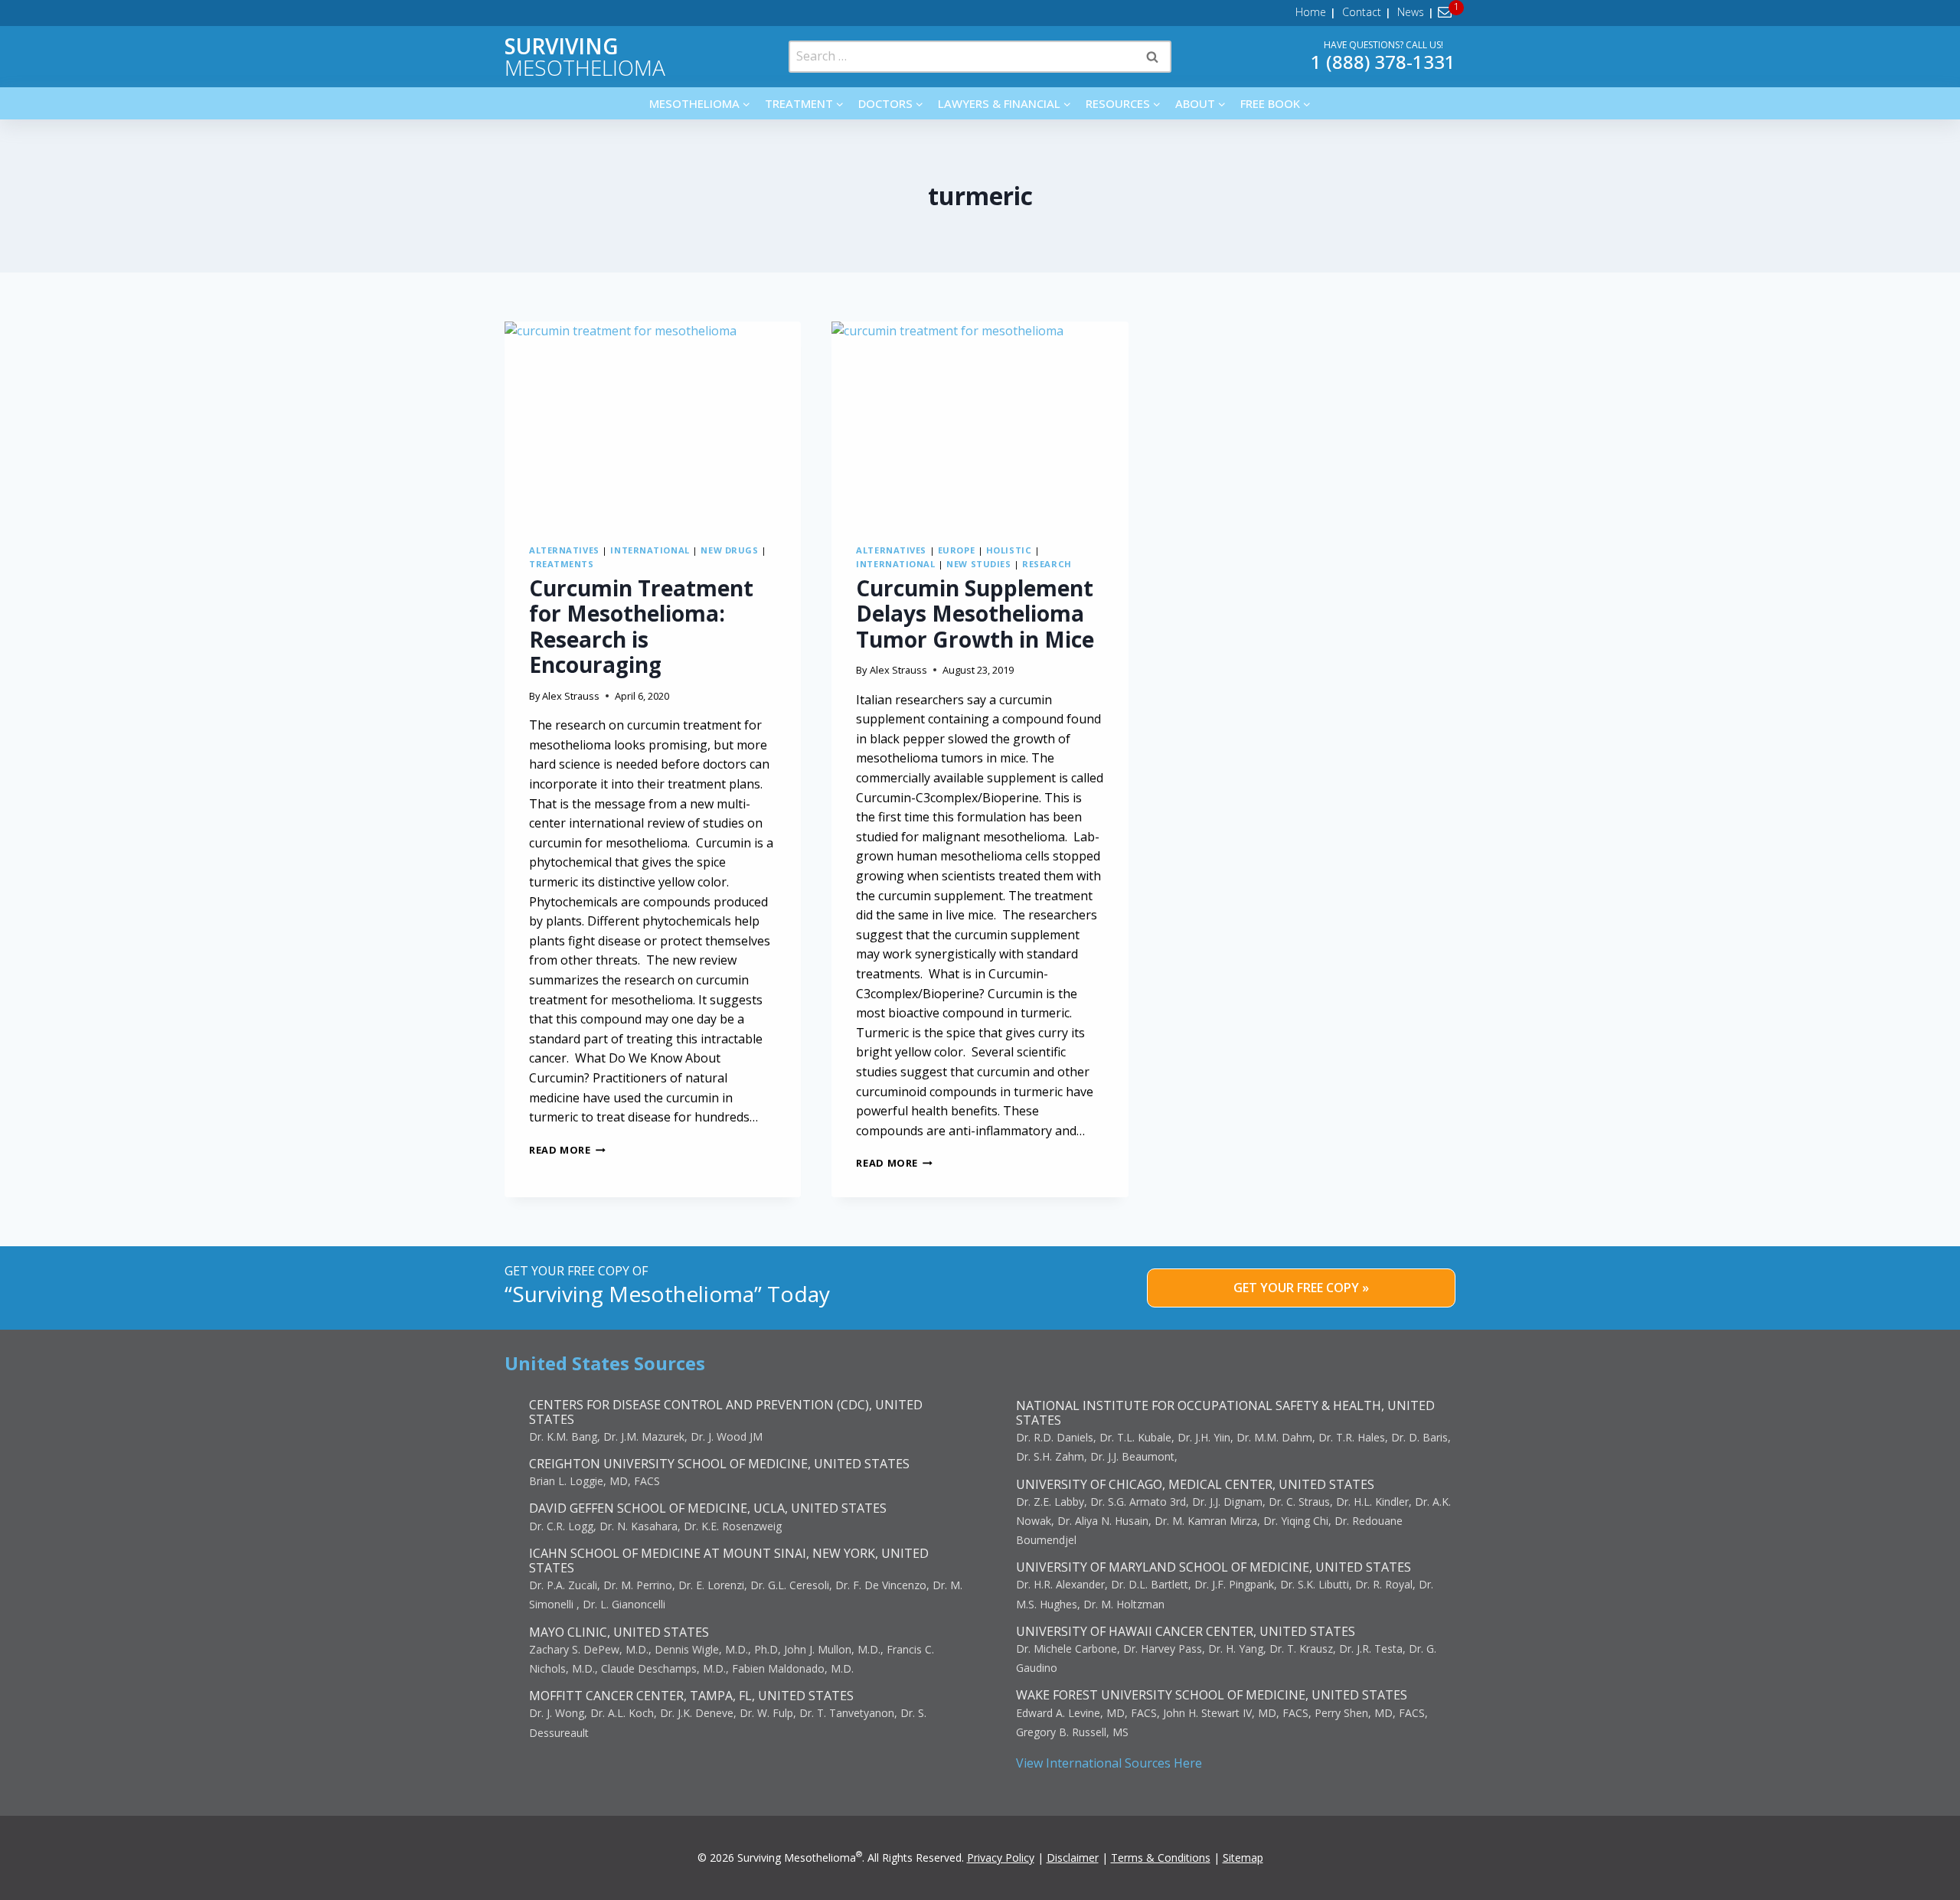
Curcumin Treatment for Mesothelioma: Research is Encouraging (641, 627)
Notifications (1447, 12)
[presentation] (653, 420)
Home (1311, 12)
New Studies (978, 564)
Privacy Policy (1001, 1858)
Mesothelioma (585, 57)
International (650, 550)
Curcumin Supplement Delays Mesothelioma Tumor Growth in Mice (975, 614)
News (1411, 12)
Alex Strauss (571, 696)
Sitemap (1243, 1858)
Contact (1362, 12)
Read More (567, 1150)
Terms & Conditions (1161, 1858)
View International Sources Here (1109, 1763)
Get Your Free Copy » (1301, 1288)
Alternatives (564, 550)
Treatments (562, 564)
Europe (956, 550)
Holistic (1009, 550)
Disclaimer (1073, 1858)
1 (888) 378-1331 (1383, 62)
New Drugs (729, 550)
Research (1047, 564)
